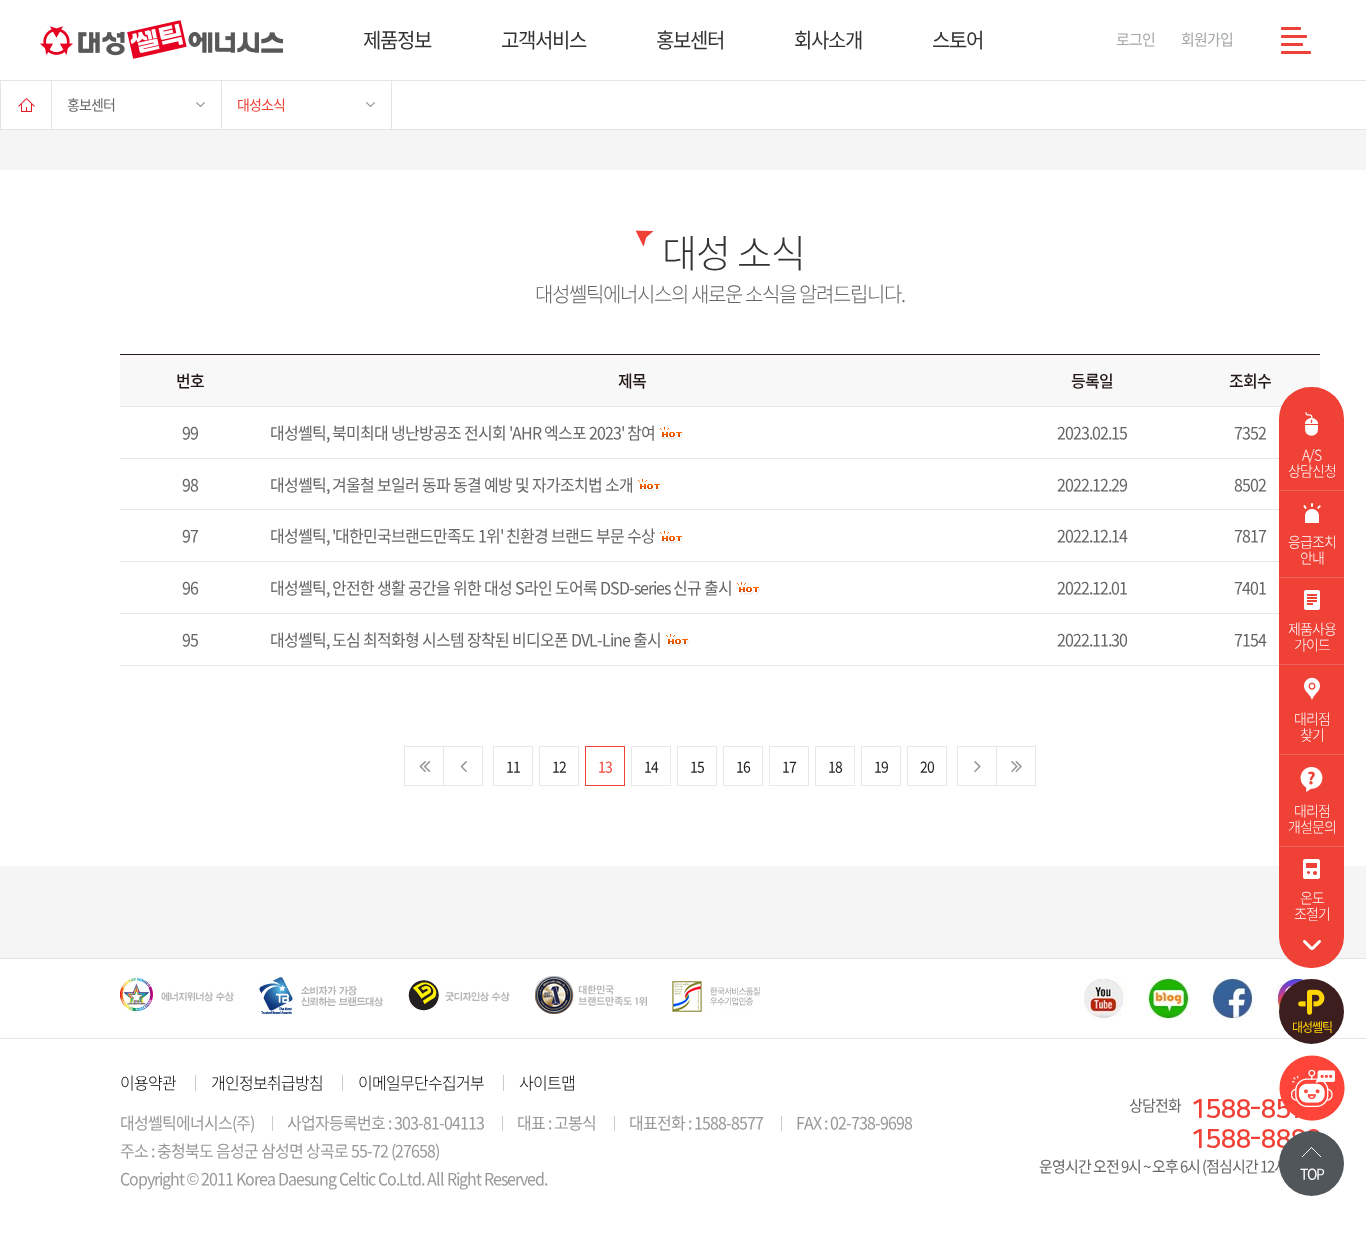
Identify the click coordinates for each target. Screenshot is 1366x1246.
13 (605, 766)
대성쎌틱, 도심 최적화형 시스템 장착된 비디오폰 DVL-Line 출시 (465, 639)
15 (697, 766)
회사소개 (828, 39)
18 (835, 766)
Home (26, 104)
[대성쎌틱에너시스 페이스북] (1233, 998)
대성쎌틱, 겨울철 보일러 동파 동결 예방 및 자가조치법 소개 (451, 484)
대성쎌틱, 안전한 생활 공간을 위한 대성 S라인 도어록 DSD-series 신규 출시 (501, 587)
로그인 (1135, 39)
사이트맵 (547, 1082)
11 (513, 766)
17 (789, 766)
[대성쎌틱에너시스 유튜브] (1103, 998)
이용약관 (148, 1082)
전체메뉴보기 (1296, 40)
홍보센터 (690, 39)
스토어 (957, 39)
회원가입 (1207, 39)
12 (559, 766)
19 (881, 766)
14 (651, 766)
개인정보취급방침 (267, 1082)
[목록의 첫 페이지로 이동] (424, 766)
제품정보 (397, 39)
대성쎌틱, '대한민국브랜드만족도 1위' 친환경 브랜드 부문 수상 (462, 535)
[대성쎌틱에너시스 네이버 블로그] (1168, 998)
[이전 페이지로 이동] (463, 766)
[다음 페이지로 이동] (976, 766)
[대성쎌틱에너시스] (161, 39)
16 (743, 766)
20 (927, 766)
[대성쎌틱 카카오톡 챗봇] (1312, 1114)
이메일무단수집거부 (421, 1082)
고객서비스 (543, 39)
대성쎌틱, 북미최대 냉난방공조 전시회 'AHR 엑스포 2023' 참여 (462, 432)
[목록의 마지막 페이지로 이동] (1016, 766)
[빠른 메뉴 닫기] (1311, 945)
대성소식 (261, 104)
